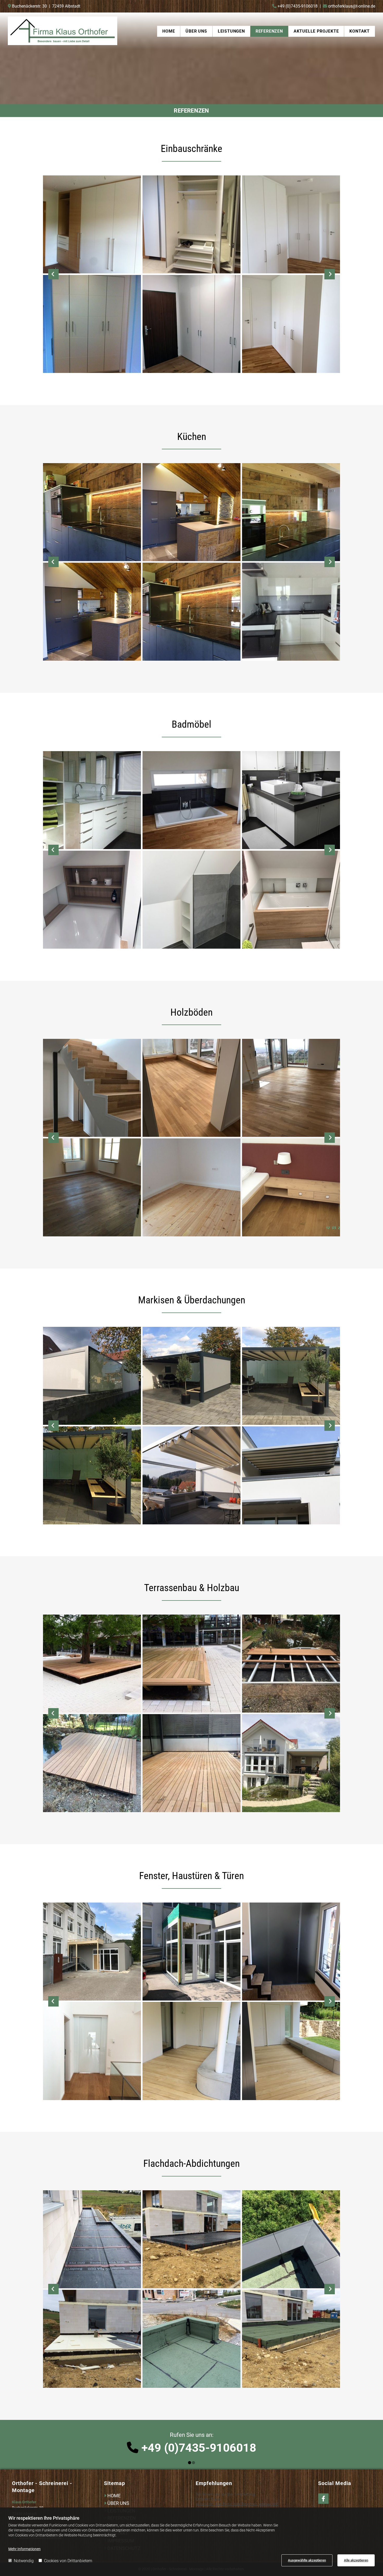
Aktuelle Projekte (316, 31)
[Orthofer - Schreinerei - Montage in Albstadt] (63, 31)
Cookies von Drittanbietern (68, 2561)
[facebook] (323, 2499)
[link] (196, 31)
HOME (114, 2496)
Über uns (196, 31)
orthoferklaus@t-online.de (352, 6)
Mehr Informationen (24, 2549)
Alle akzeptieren (356, 2560)
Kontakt (360, 31)
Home (169, 31)
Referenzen (269, 31)
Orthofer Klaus (208, 2499)
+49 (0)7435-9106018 (298, 6)
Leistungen (231, 31)
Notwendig (24, 2561)
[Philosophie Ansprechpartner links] (206, 31)
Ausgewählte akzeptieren (307, 2560)
